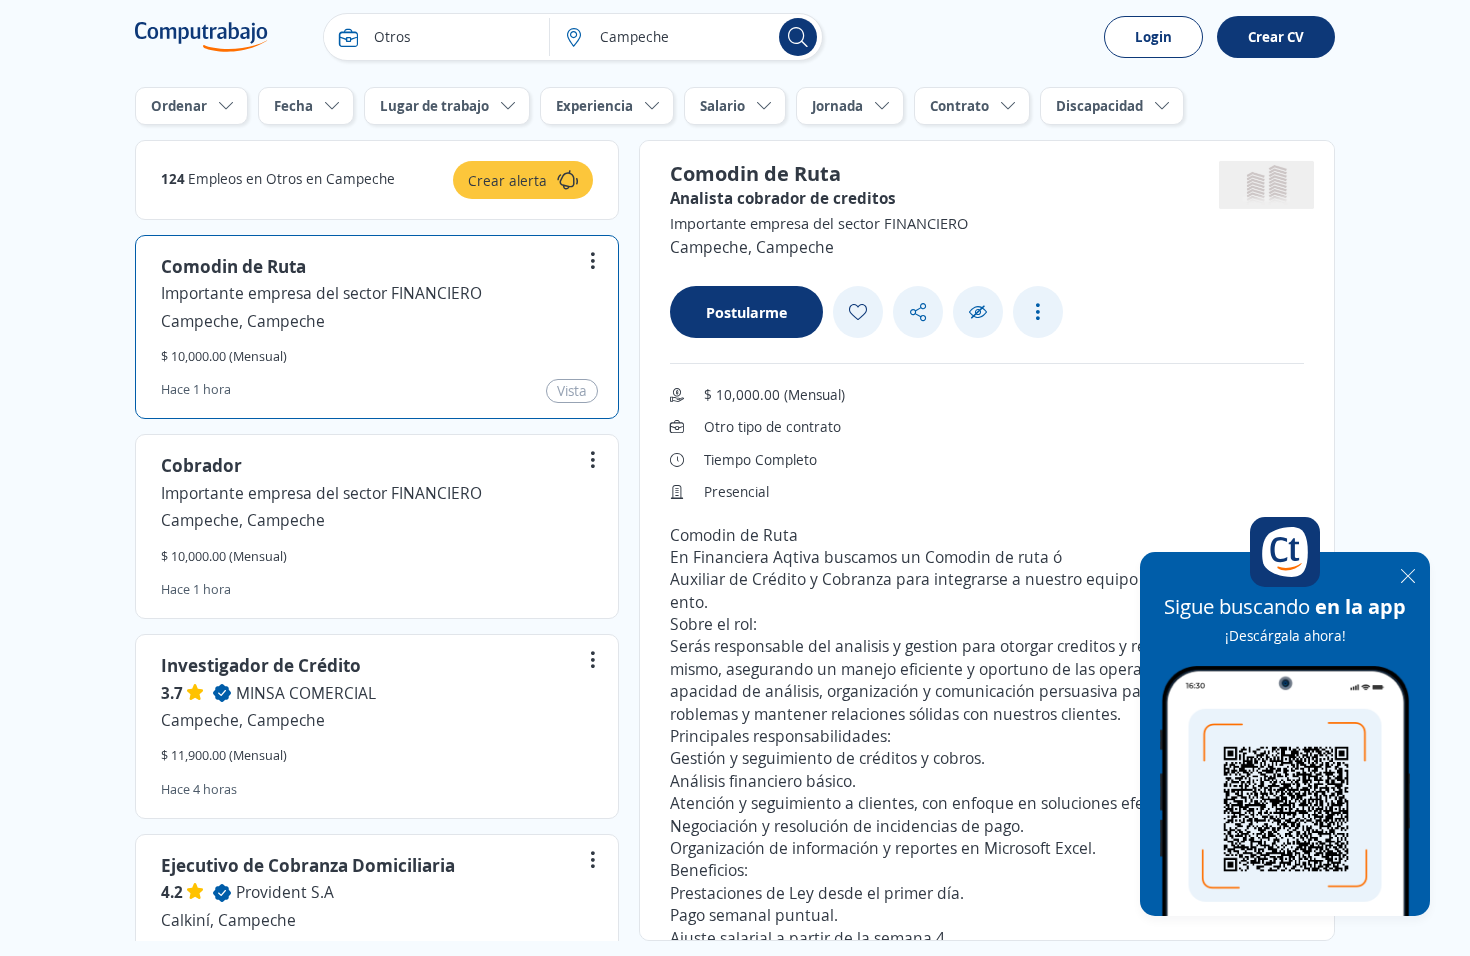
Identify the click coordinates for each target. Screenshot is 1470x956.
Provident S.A (285, 892)
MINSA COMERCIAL (306, 693)
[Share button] (918, 312)
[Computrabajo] (201, 37)
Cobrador (201, 465)
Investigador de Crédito (261, 665)
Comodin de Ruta (233, 266)
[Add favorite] (858, 312)
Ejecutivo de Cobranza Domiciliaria (308, 865)
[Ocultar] (978, 312)
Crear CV (1276, 36)
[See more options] (1038, 312)
